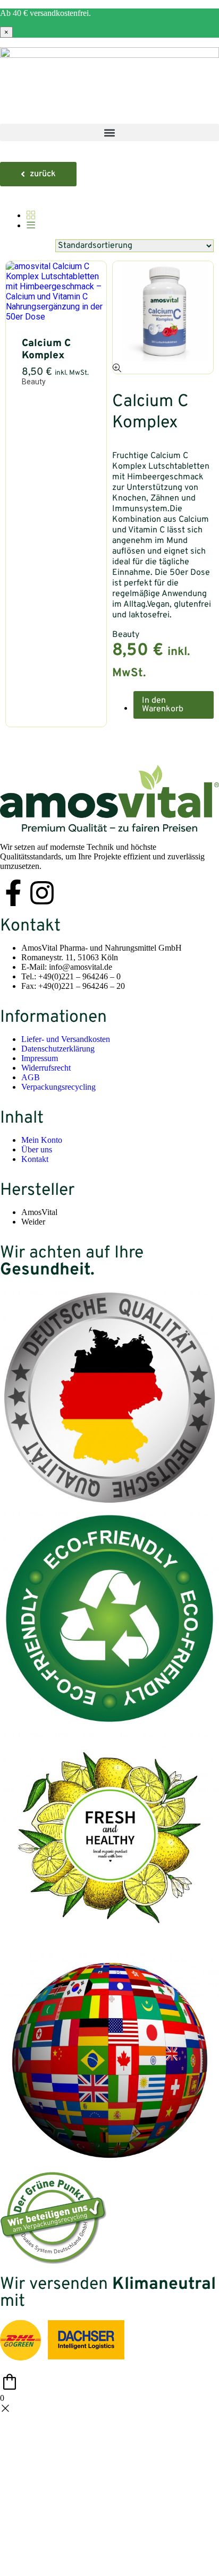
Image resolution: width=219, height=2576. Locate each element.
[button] (109, 132)
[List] (31, 226)
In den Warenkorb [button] (163, 705)
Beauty (34, 382)
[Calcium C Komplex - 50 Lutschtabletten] (117, 369)
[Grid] (31, 216)
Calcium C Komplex (46, 350)
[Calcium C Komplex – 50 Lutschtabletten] (56, 317)
